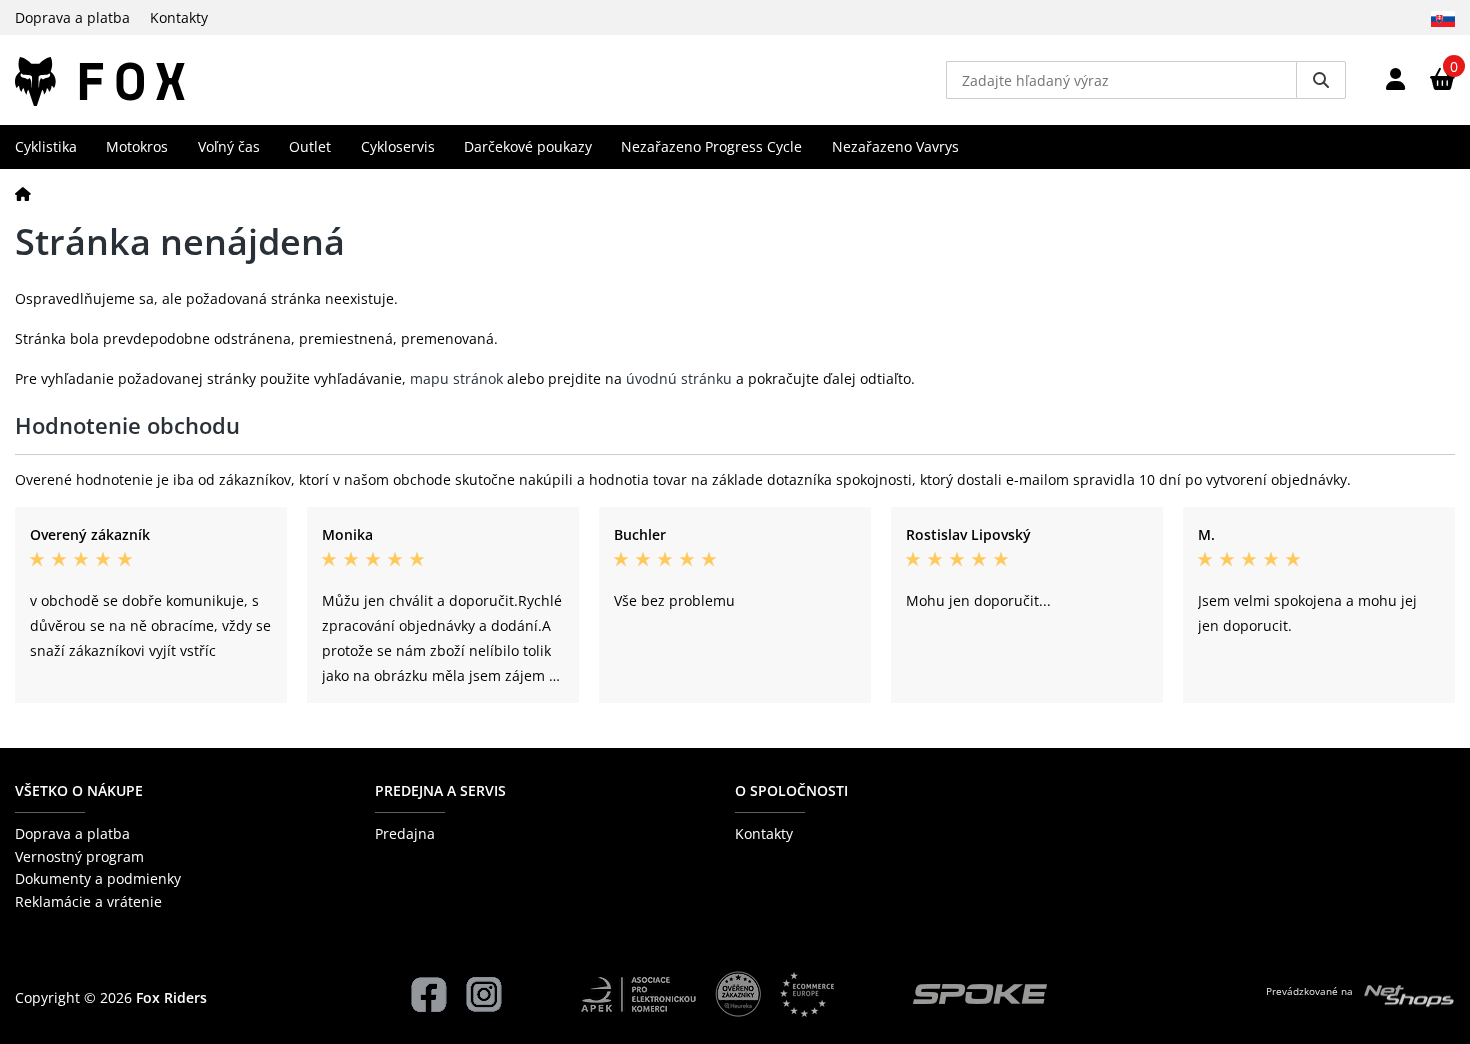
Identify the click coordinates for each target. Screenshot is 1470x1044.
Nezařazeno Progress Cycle (711, 146)
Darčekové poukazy (528, 146)
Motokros (137, 146)
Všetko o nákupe (79, 790)
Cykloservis (398, 146)
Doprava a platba (72, 17)
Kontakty (179, 17)
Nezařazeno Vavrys (895, 146)
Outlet (310, 146)
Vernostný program (79, 856)
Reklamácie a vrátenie (88, 901)
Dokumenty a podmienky (98, 878)
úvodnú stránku (679, 378)
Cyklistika (46, 146)
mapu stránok (456, 378)
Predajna (405, 833)
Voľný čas (229, 146)
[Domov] (23, 193)
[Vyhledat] (1321, 80)
